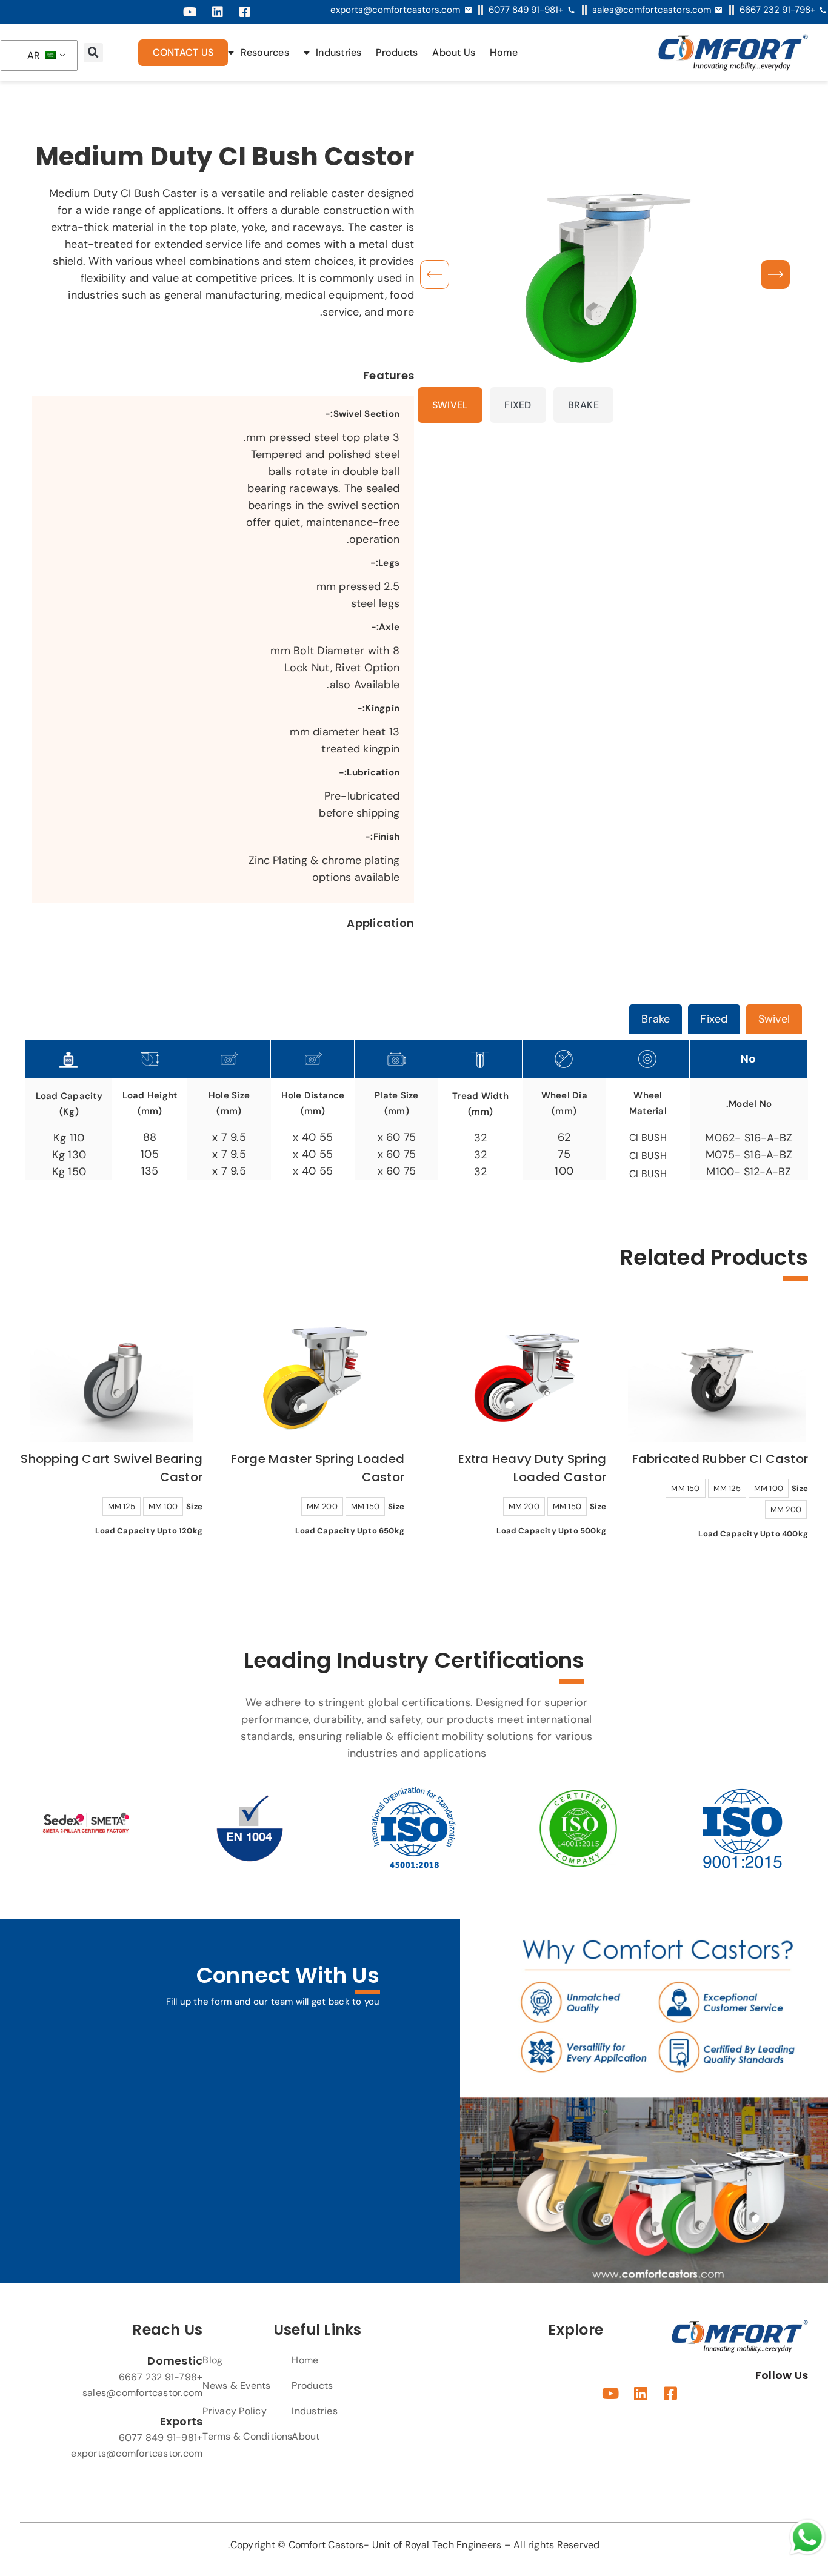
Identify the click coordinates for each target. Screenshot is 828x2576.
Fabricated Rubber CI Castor (720, 1459)
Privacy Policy (234, 2411)
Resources (265, 52)
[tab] (774, 1019)
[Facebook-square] (245, 12)
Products (397, 52)
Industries (339, 52)
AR (35, 55)
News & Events (236, 2385)
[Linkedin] (218, 12)
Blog (212, 2360)
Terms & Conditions (247, 2436)
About (305, 2436)
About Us (454, 52)
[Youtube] (190, 12)
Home (504, 52)
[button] (93, 53)
